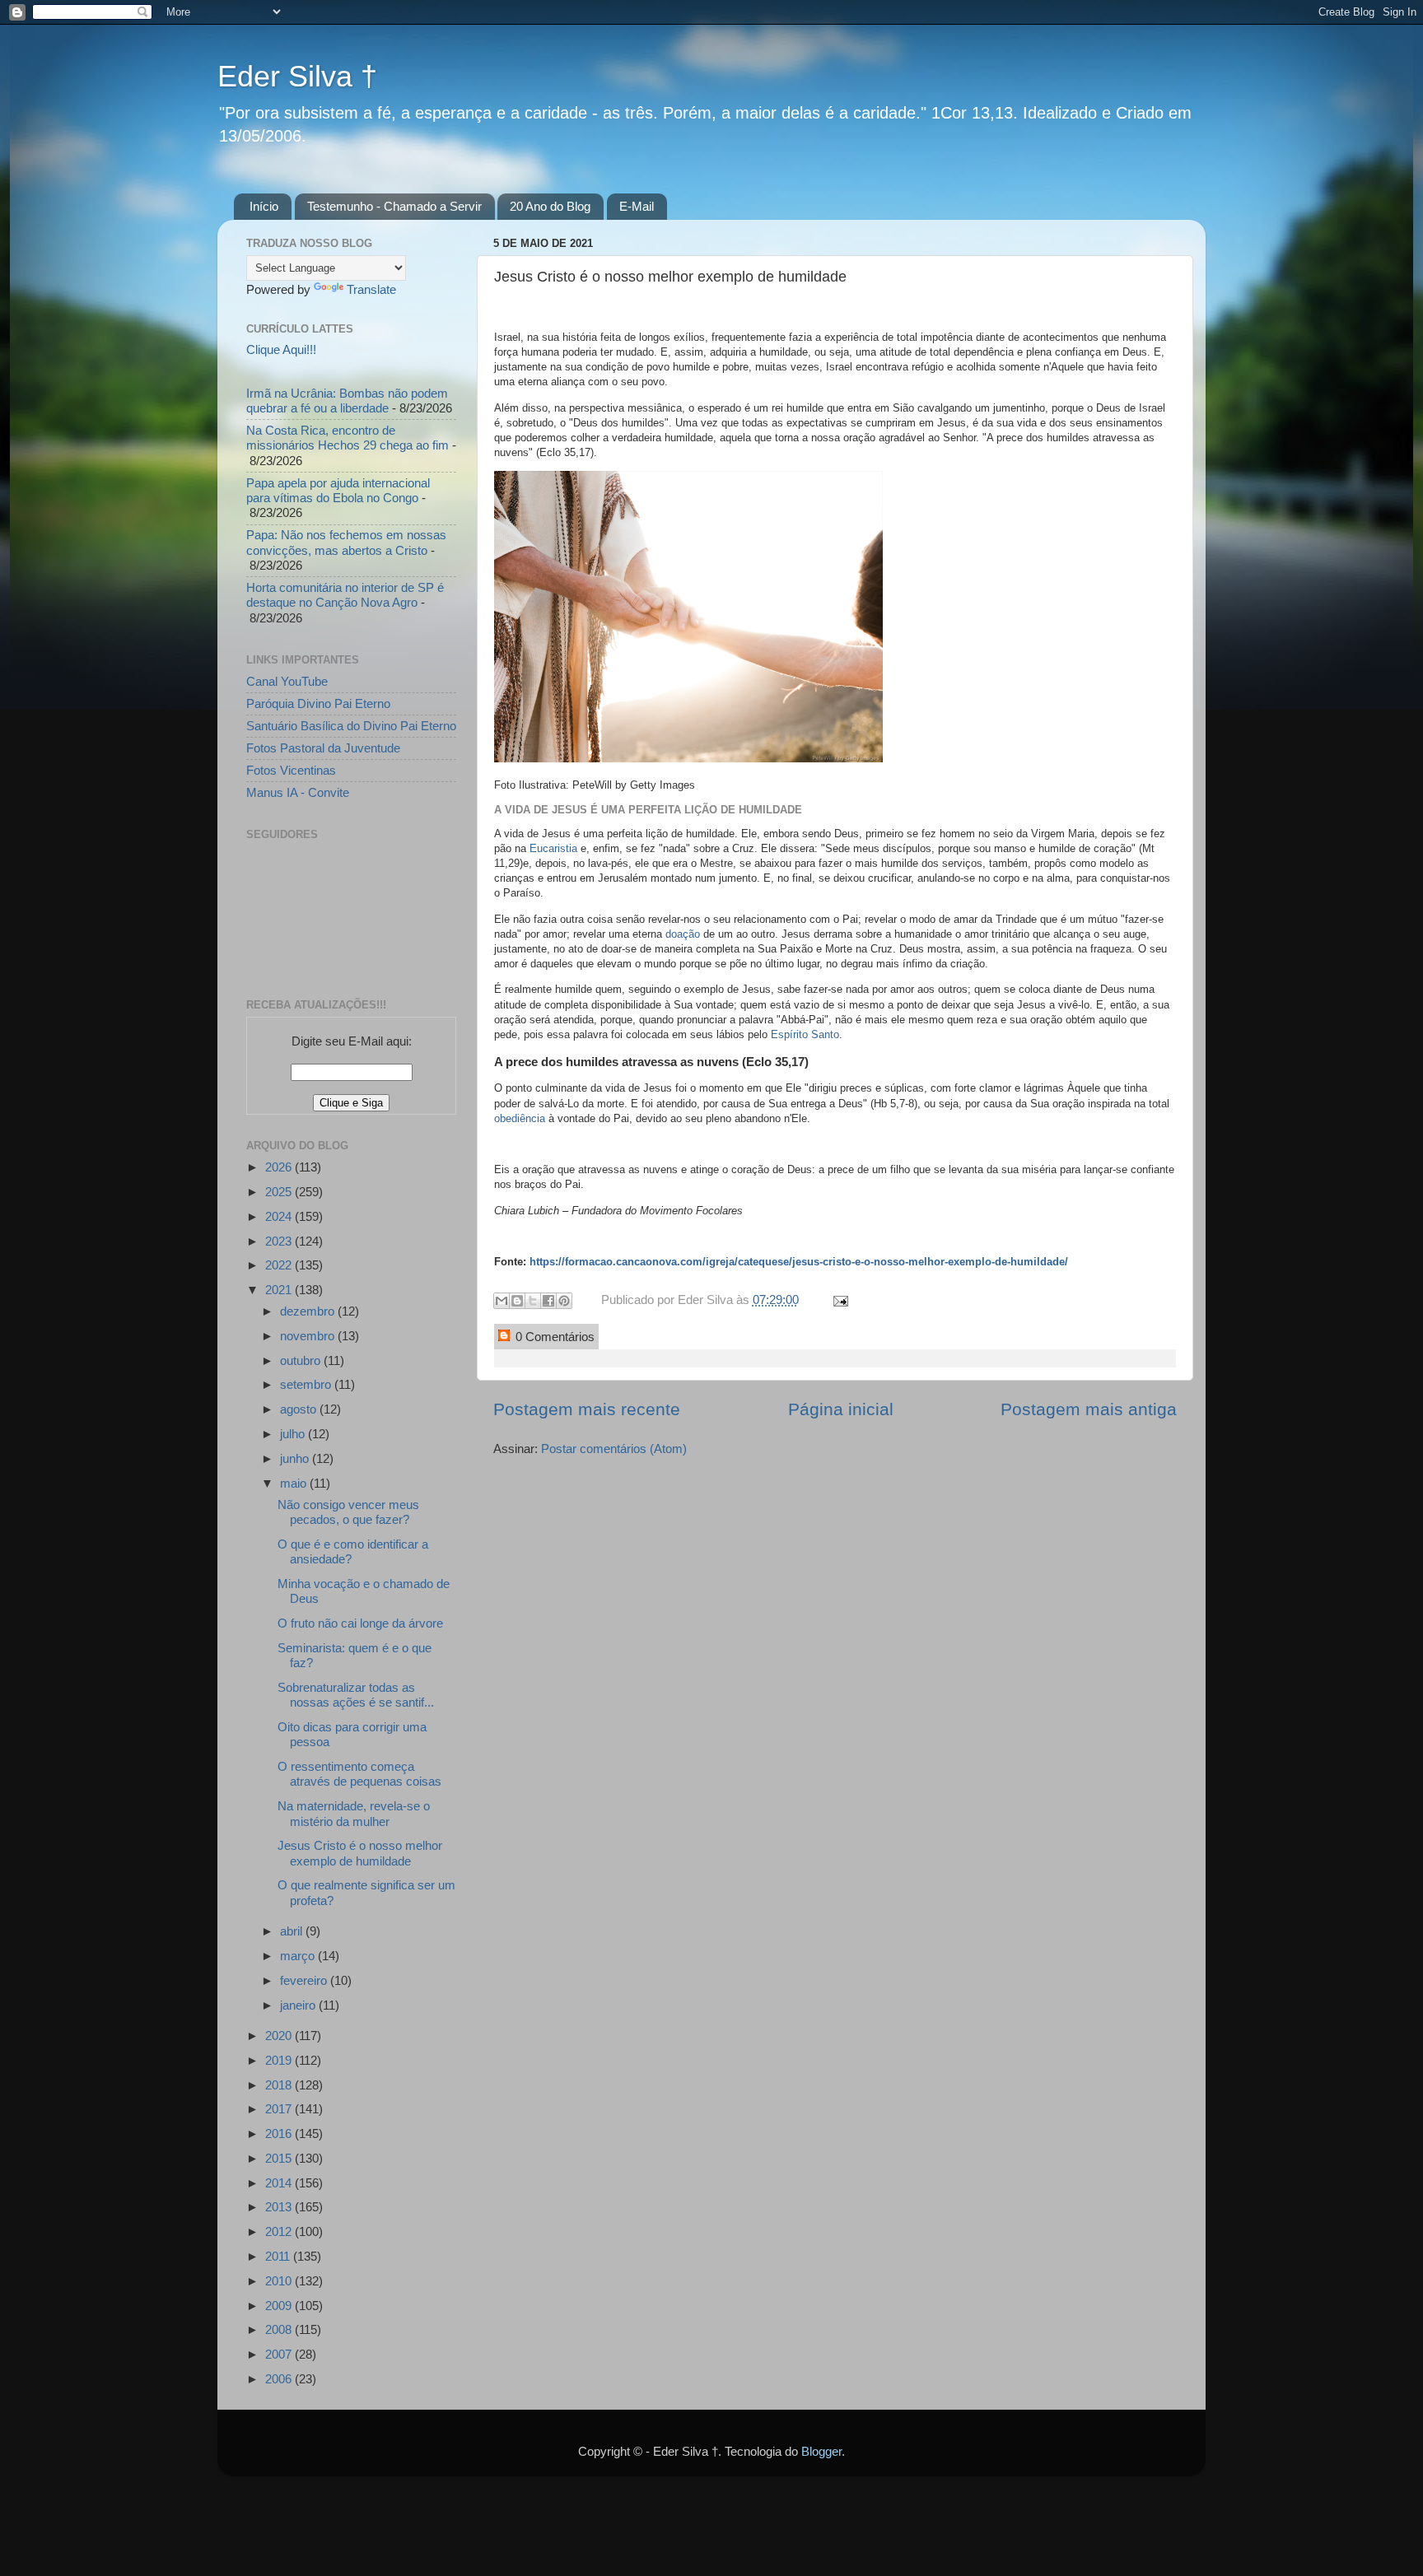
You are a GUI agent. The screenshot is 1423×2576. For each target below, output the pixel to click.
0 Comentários (553, 1337)
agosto (300, 1409)
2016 (280, 2133)
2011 (279, 2256)
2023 (280, 1241)
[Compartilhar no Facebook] (548, 1301)
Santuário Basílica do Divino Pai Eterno (351, 726)
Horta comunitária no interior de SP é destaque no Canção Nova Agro (345, 595)
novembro (309, 1336)
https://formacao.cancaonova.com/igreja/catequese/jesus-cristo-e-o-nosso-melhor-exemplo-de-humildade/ (799, 1262)
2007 (280, 2354)
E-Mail (637, 206)
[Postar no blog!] (517, 1301)
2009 (280, 2306)
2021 (280, 1290)
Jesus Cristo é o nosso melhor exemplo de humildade (360, 1853)
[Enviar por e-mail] (502, 1301)
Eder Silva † (297, 76)
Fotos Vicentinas (291, 770)
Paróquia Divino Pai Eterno (318, 703)
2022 (280, 1265)
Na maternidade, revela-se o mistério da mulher (354, 1813)
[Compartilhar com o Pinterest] (564, 1301)
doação (683, 934)
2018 (280, 2085)
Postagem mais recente (587, 1409)
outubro (302, 1360)
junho (296, 1458)
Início (264, 206)
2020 (280, 2036)
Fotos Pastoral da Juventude (323, 748)
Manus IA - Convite (298, 792)
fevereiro (305, 1980)
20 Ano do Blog (550, 206)
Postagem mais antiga (1089, 1409)
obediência (520, 1118)
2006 (280, 2379)
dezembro (309, 1311)
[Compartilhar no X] (533, 1301)
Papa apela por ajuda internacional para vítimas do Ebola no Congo (338, 490)
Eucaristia (555, 848)
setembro (307, 1384)
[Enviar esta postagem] (837, 1300)
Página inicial (841, 1409)
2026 (280, 1167)
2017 (280, 2109)
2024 (280, 1216)
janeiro (299, 2005)
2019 (280, 2060)
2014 (280, 2183)
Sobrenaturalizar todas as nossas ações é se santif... (356, 1695)
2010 (280, 2281)
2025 (280, 1192)
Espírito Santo (805, 1034)
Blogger (821, 2451)
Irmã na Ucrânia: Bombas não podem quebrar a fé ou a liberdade (347, 401)
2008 (280, 2329)
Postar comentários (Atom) (614, 1449)
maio (295, 1483)
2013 (280, 2207)
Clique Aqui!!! (281, 349)
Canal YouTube (287, 681)
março (299, 1956)
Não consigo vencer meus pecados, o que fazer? (348, 1512)
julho (294, 1434)
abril (293, 1931)
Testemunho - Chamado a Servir (394, 206)
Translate (371, 289)
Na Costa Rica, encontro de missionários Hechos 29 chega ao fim (348, 438)
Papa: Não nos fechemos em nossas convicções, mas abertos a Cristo (346, 542)
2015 (280, 2158)
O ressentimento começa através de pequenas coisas (359, 1774)
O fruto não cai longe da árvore (360, 1623)
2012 (280, 2231)
